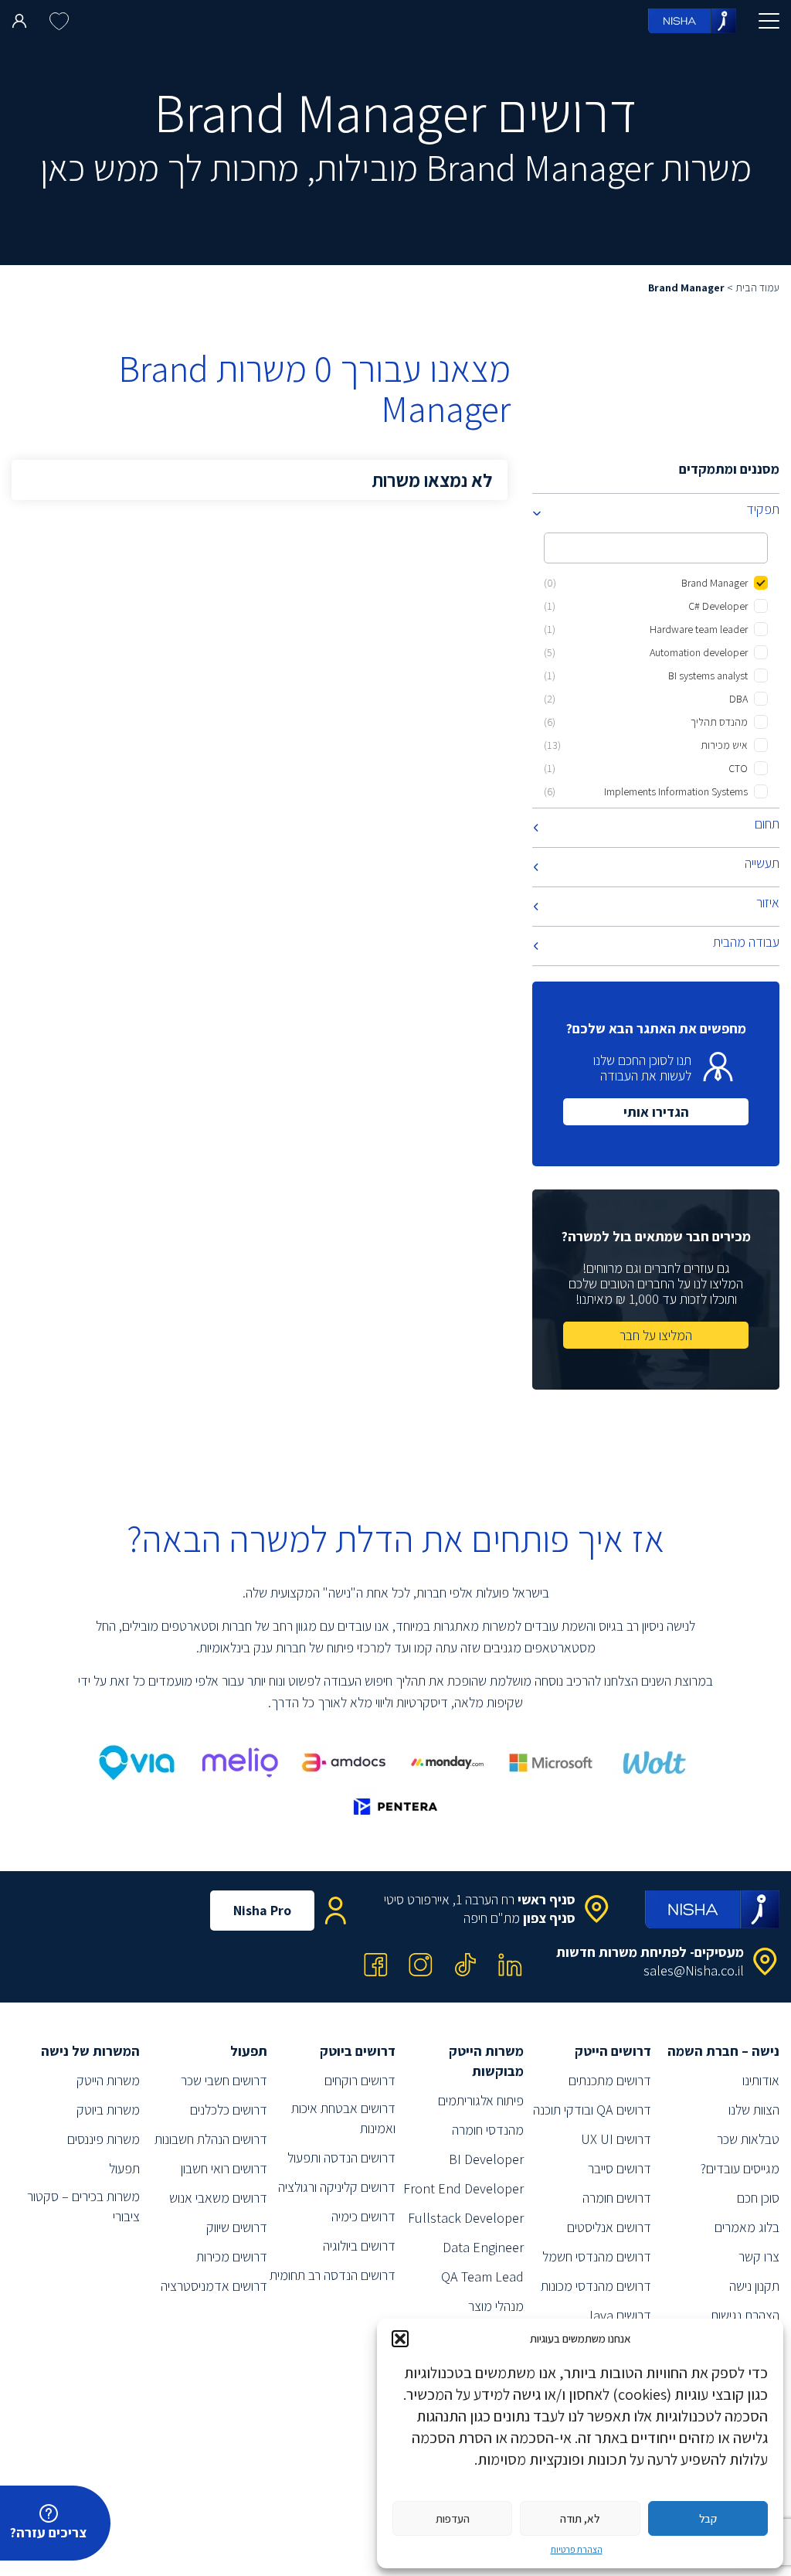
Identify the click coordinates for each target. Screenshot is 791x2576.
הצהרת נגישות (745, 2315)
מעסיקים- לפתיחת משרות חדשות (650, 1952)
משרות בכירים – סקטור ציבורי (83, 2206)
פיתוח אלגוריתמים (481, 2100)
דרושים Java (619, 2315)
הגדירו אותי (656, 1112)
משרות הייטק (108, 2080)
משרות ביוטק (108, 2110)
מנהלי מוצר (496, 2306)
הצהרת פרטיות (577, 2549)
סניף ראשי (547, 1899)
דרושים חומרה (617, 2198)
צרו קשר (759, 2256)
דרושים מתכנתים (610, 2080)
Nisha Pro (262, 1910)
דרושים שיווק (237, 2227)
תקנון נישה (754, 2286)
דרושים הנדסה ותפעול (341, 2157)
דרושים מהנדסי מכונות (596, 2286)
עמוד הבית (757, 288)
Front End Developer (463, 2188)
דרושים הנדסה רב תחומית (333, 2275)
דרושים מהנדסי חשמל (597, 2256)
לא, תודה (580, 2518)
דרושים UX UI (616, 2139)
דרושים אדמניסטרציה (214, 2286)
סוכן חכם (758, 2198)
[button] (400, 2339)
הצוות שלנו (754, 2110)
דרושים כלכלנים (229, 2110)
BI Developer (486, 2159)
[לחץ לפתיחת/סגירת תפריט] (769, 21)
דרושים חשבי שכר (224, 2080)
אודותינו (761, 2080)
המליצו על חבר (656, 1335)
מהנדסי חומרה (488, 2130)
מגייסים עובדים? (740, 2168)
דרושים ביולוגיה (359, 2246)
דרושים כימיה (363, 2216)
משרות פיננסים (104, 2139)
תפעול (124, 2168)
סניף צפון (549, 1918)
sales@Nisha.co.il (694, 1970)
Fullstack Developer (466, 2218)
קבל (708, 2518)
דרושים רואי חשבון (224, 2168)
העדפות (453, 2518)
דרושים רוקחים (360, 2080)
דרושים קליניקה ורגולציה (337, 2187)
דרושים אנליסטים (609, 2227)
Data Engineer (483, 2247)
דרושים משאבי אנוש (218, 2198)
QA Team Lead (482, 2277)
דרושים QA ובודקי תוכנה (592, 2110)
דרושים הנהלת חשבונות (211, 2139)
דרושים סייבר (620, 2168)
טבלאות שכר (748, 2139)
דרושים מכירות (232, 2256)
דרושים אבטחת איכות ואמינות (343, 2118)
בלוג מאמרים (747, 2227)
